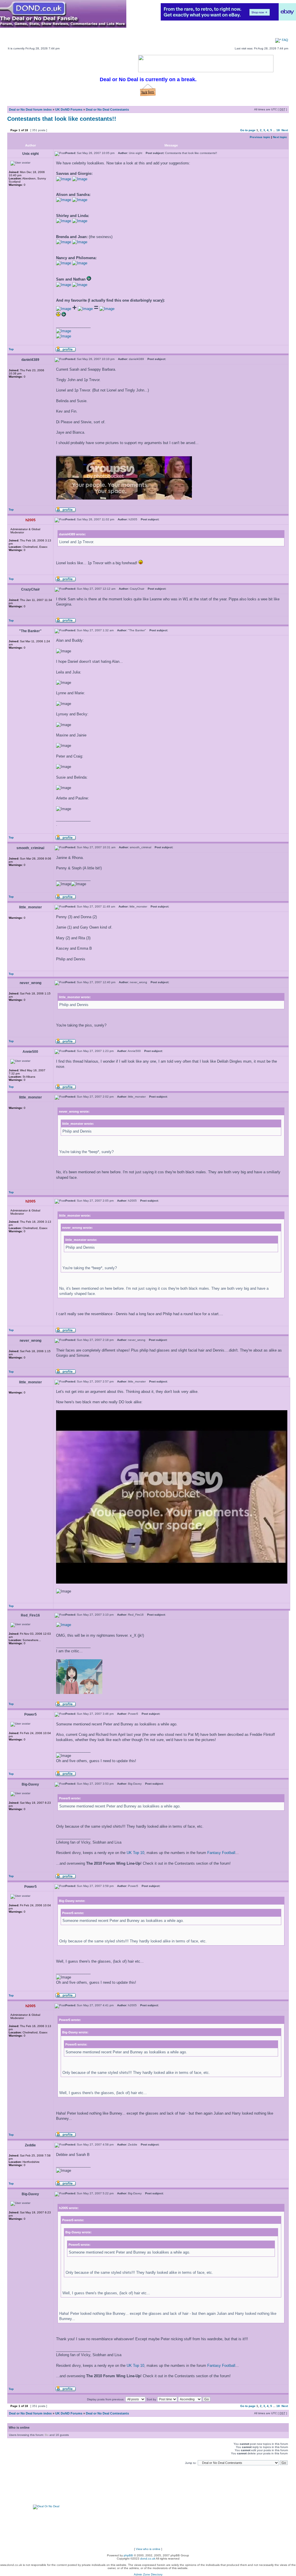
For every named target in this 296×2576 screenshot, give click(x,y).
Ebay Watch (22, 35)
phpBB (128, 2555)
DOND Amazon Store (165, 35)
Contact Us (279, 35)
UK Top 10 (135, 1853)
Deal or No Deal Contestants (107, 110)
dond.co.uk (148, 2559)
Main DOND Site (22, 30)
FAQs (243, 30)
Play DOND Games (69, 30)
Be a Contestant (116, 35)
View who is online (148, 2549)
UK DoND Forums (69, 110)
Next (285, 130)
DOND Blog (208, 35)
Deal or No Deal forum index (30, 110)
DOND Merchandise (69, 35)
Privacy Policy (243, 35)
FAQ (285, 40)
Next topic (280, 137)
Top (11, 349)
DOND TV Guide (116, 30)
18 (278, 130)
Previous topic (260, 137)
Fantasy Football (221, 1853)
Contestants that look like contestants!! (62, 119)
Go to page (248, 130)
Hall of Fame (279, 30)
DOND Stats (181, 30)
